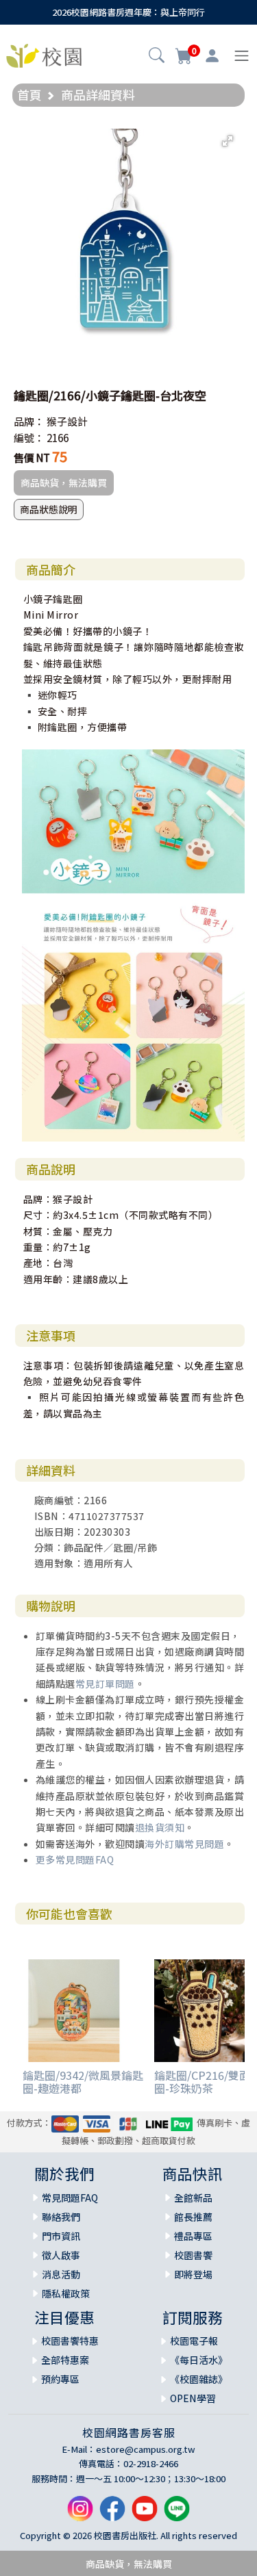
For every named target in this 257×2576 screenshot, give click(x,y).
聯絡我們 (61, 2217)
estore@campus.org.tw (146, 2449)
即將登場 (193, 2274)
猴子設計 (67, 421)
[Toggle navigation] (242, 56)
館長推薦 (193, 2217)
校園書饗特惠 (70, 2341)
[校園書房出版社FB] (112, 2514)
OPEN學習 (193, 2398)
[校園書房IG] (80, 2514)
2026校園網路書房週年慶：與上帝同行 (128, 12)
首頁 (29, 94)
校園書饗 (193, 2255)
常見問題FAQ (70, 2198)
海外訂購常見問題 (184, 1844)
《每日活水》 (199, 2360)
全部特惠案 (65, 2360)
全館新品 (193, 2198)
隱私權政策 (66, 2293)
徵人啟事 (61, 2255)
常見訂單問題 (105, 1684)
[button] (157, 57)
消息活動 (61, 2274)
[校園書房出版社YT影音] (145, 2514)
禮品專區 (193, 2236)
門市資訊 (61, 2236)
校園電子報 (194, 2341)
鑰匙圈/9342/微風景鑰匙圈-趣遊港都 (83, 2082)
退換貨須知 (160, 1827)
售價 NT (32, 458)
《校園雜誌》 (199, 2379)
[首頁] (44, 54)
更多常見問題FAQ (75, 1859)
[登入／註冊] (212, 56)
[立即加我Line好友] (177, 2514)
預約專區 (60, 2379)
